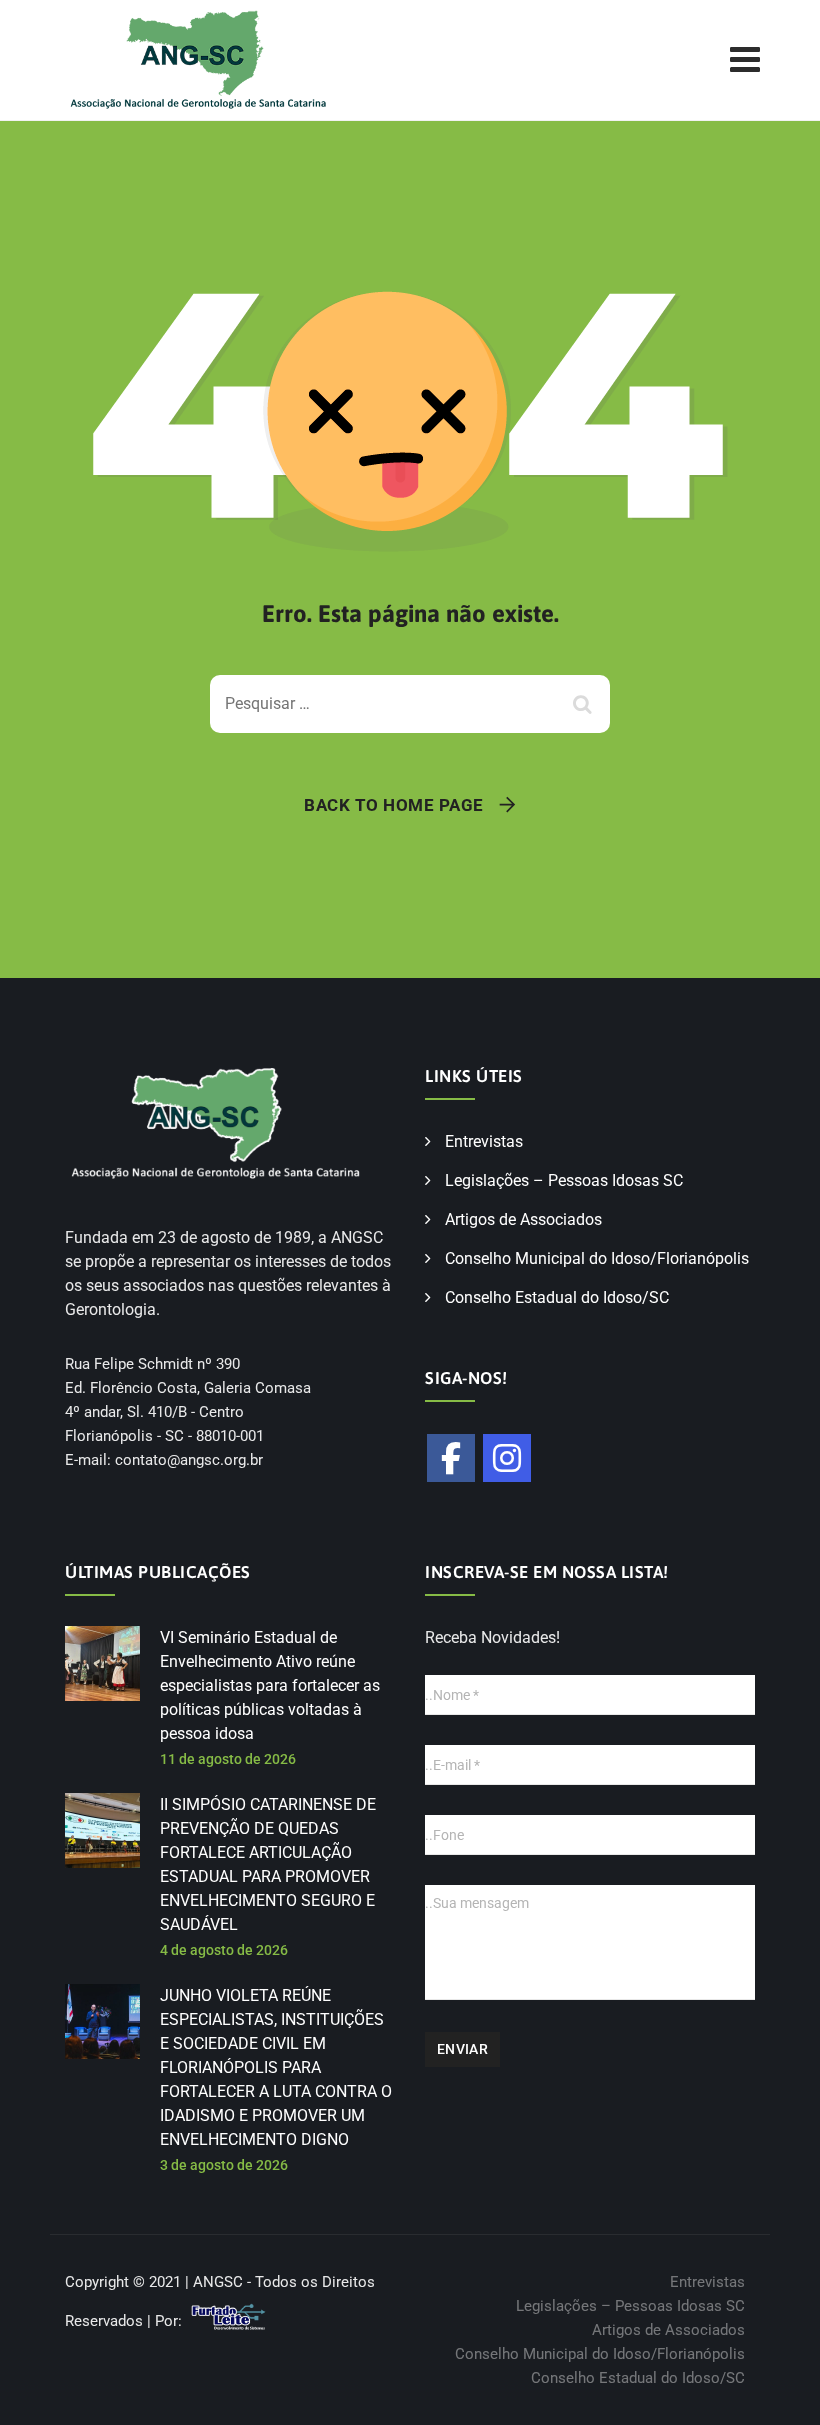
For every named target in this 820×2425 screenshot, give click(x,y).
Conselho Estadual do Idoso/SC (557, 1297)
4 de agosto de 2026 (224, 1950)
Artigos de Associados (523, 1219)
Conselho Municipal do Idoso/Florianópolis (597, 1258)
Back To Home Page (394, 805)
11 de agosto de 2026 (228, 1759)
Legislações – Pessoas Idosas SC (564, 1180)
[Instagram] (507, 1458)
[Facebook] (451, 1458)
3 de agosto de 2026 (224, 2165)
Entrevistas (484, 1141)
